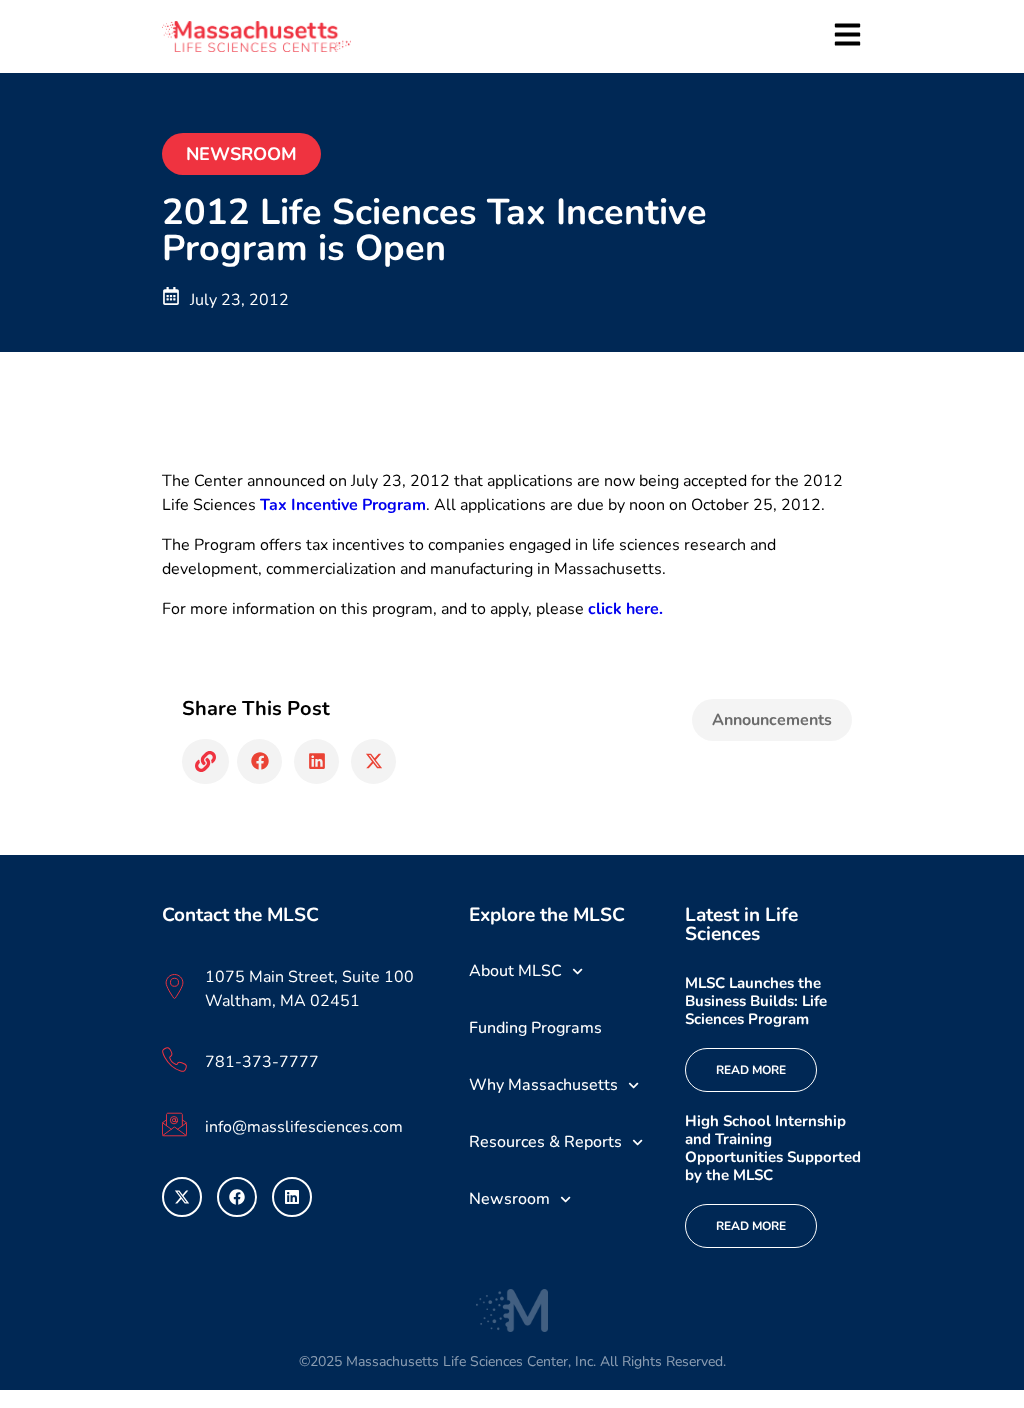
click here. (625, 609)
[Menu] (847, 34)
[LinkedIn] (292, 1197)
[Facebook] (237, 1197)
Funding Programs (535, 1028)
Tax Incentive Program (343, 505)
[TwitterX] (182, 1197)
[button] (205, 761)
